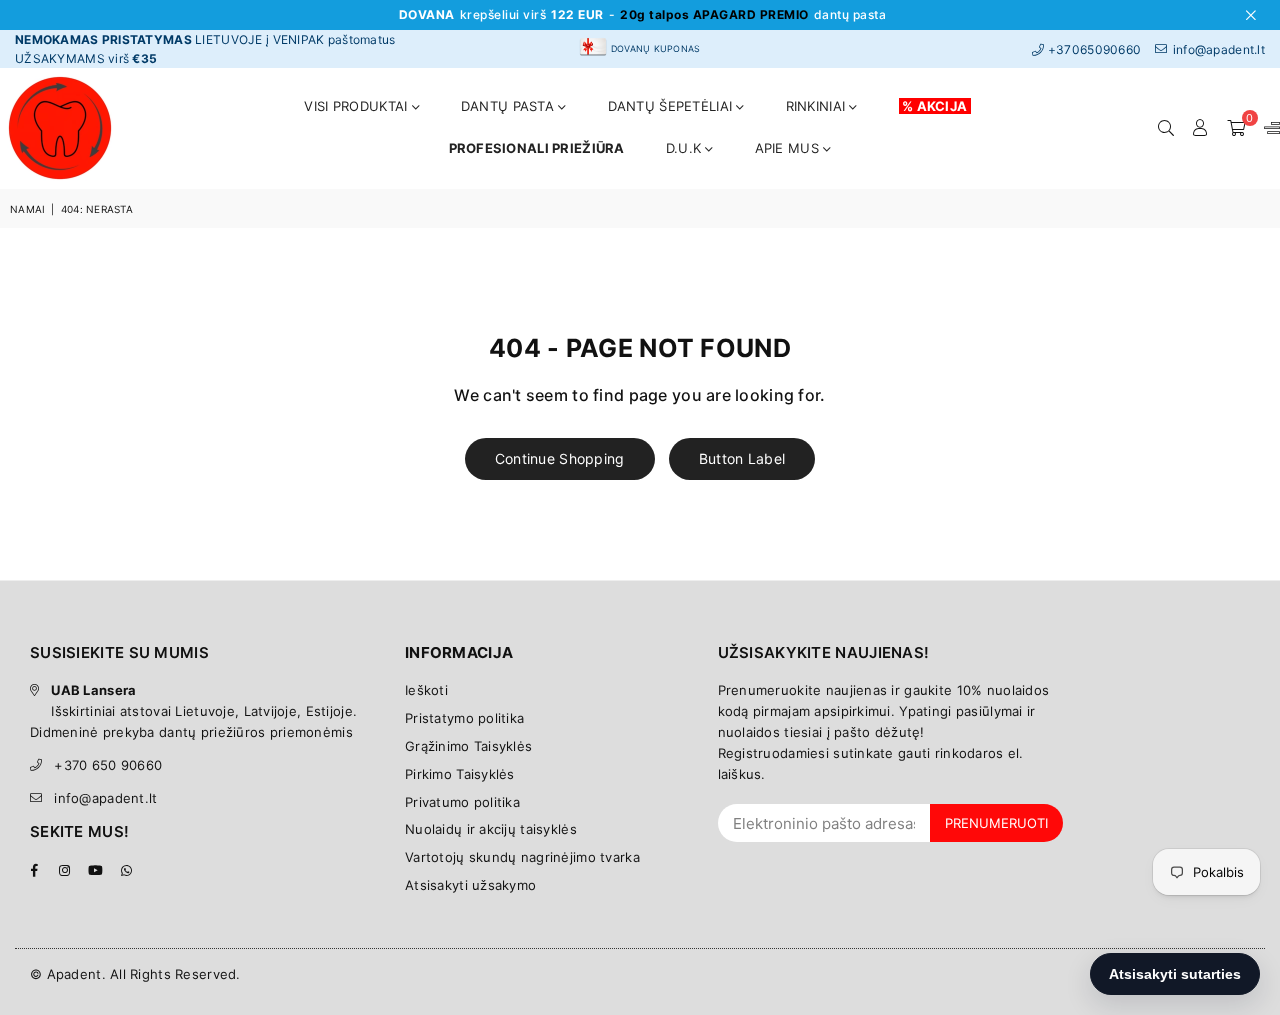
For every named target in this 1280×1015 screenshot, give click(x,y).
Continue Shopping (560, 458)
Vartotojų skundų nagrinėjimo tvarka (522, 857)
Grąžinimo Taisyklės (468, 746)
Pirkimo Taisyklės (460, 774)
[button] (1236, 128)
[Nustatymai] (1267, 128)
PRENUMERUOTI (996, 823)
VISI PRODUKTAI (357, 106)
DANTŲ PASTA (509, 106)
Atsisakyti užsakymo (470, 885)
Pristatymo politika (464, 718)
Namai (27, 209)
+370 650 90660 (108, 765)
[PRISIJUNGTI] (1200, 128)
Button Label (742, 458)
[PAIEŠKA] (1166, 128)
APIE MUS (789, 148)
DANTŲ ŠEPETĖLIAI (672, 106)
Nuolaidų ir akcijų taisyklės (491, 829)
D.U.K (686, 148)
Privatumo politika (462, 802)
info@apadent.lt (105, 798)
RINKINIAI (818, 106)
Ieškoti (426, 690)
